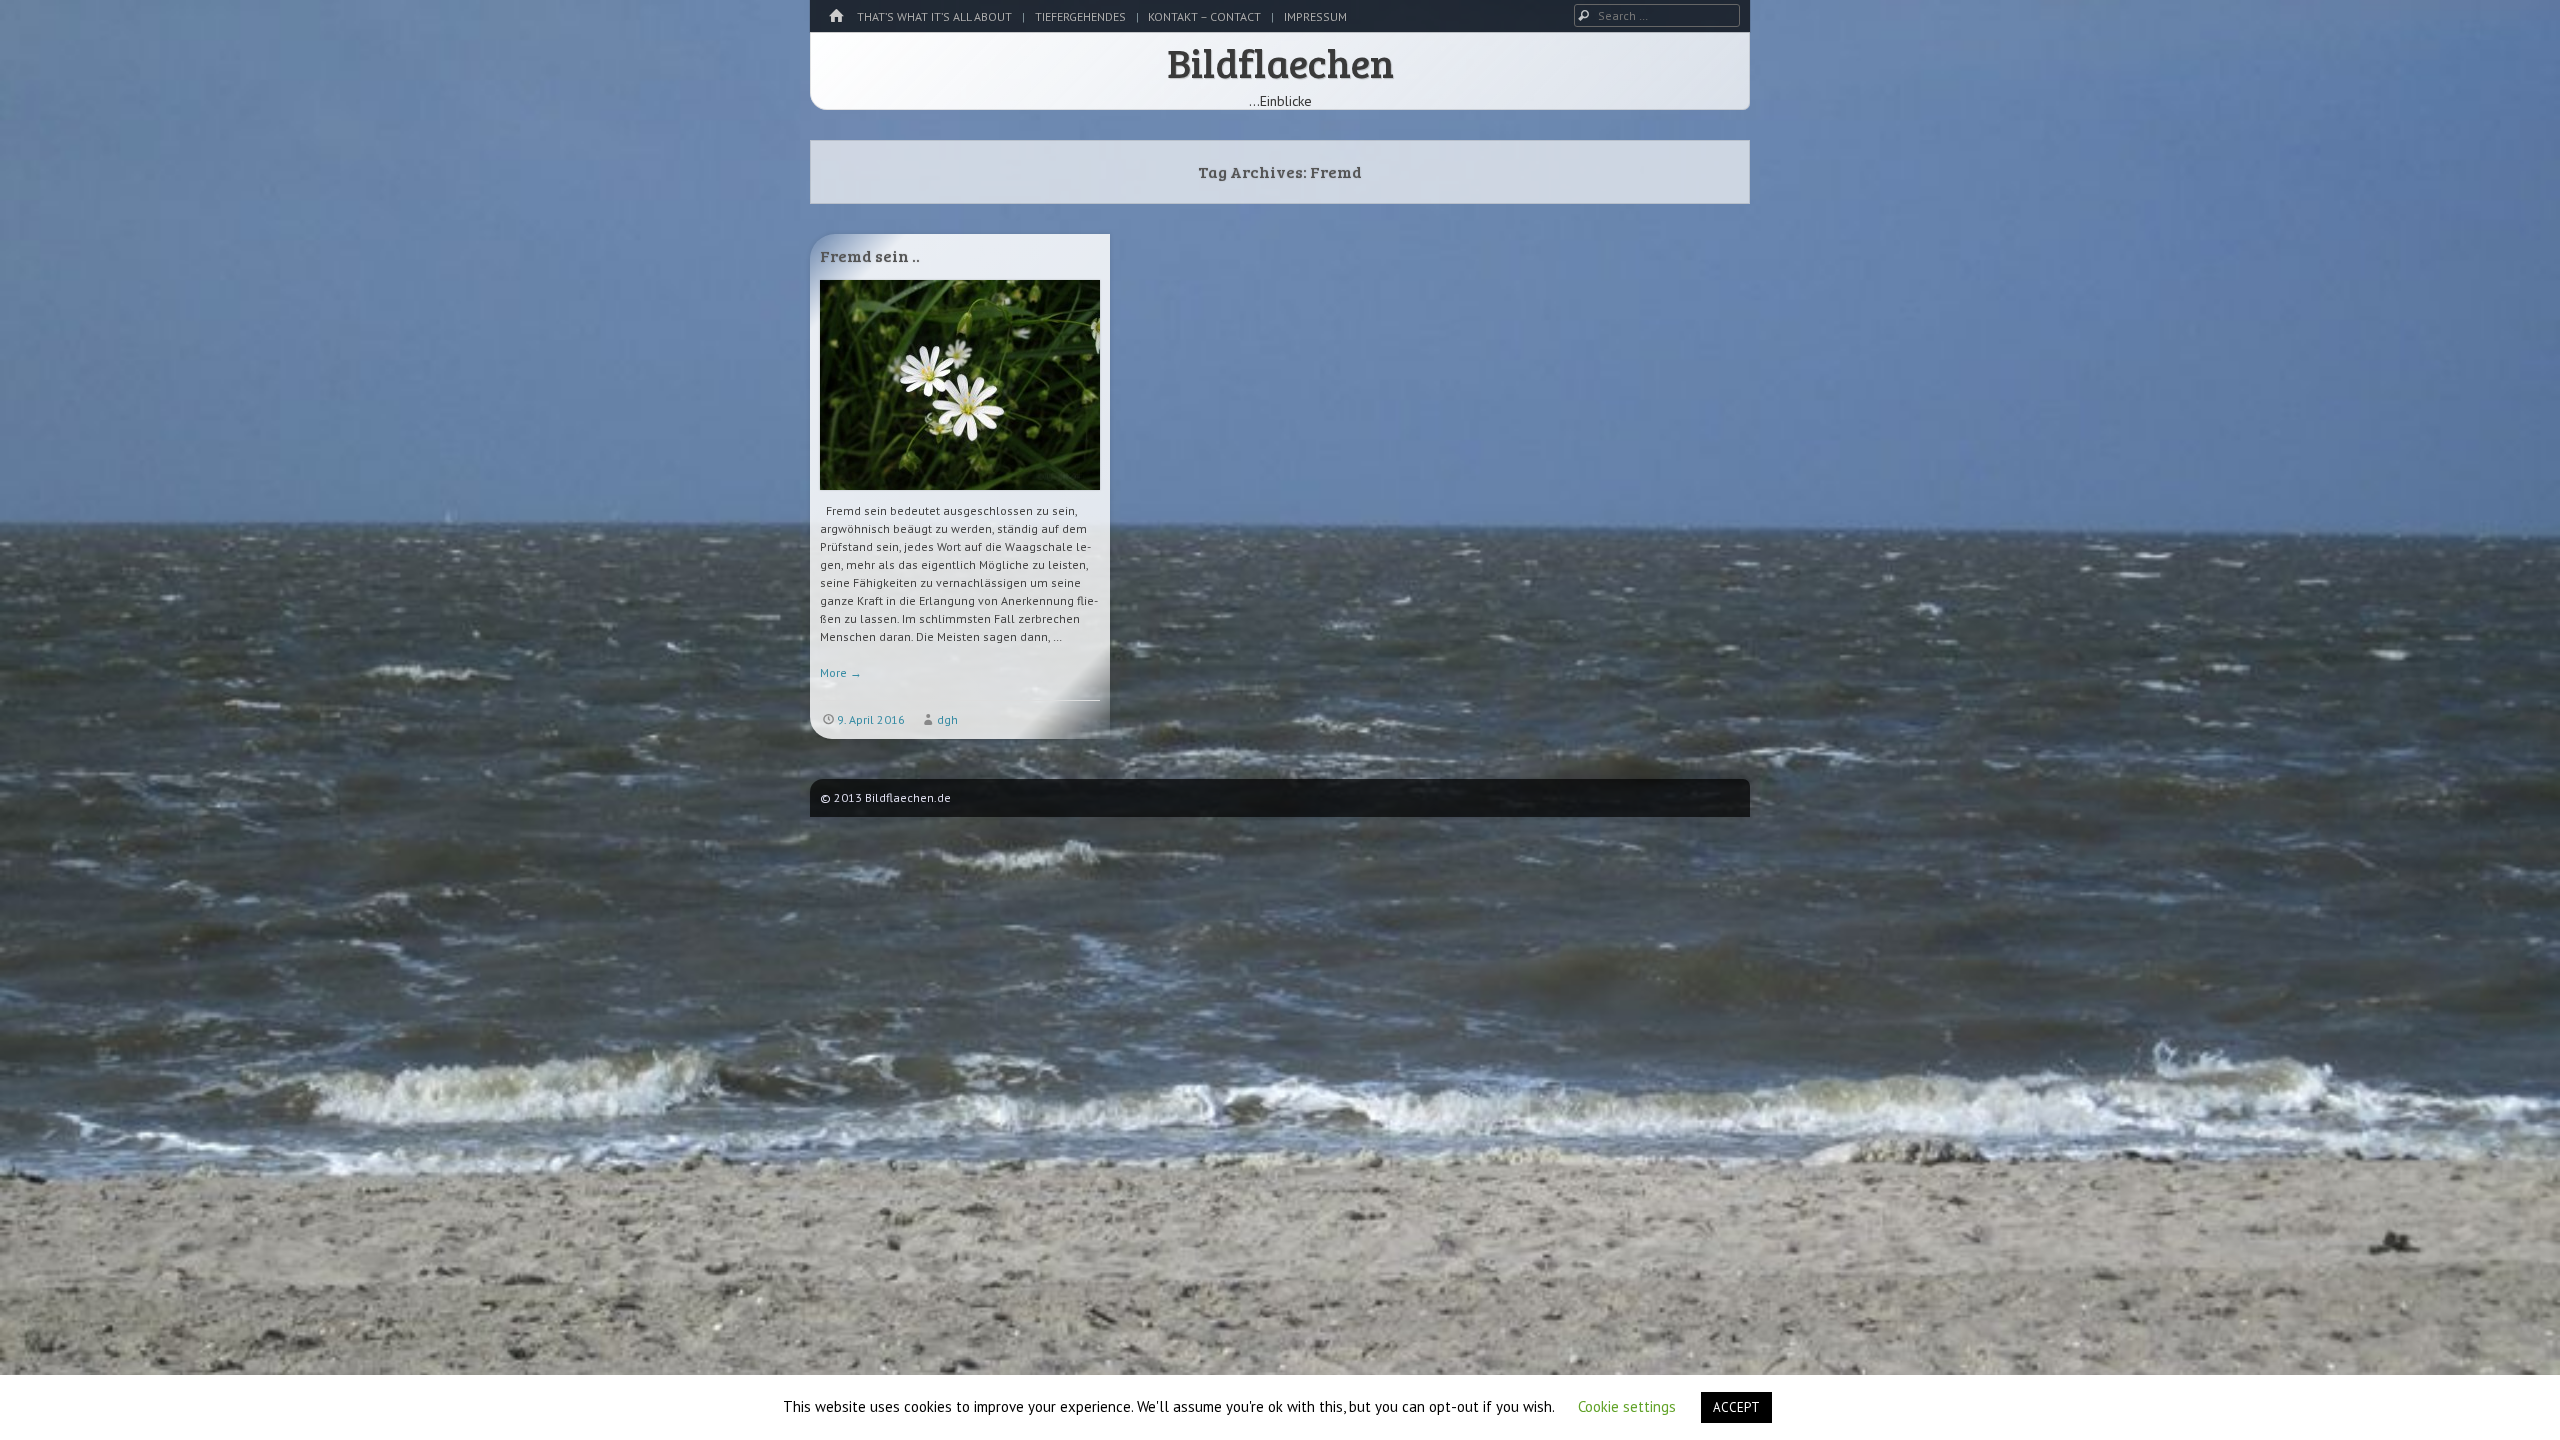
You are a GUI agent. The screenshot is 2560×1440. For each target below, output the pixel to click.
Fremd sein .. (870, 255)
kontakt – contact (1204, 16)
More (841, 672)
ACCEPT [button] (1736, 1407)
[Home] (836, 16)
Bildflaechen (1280, 62)
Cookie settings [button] (1627, 1406)
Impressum (1315, 16)
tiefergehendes (1080, 16)
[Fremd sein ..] (960, 497)
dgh (947, 719)
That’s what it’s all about (934, 16)
